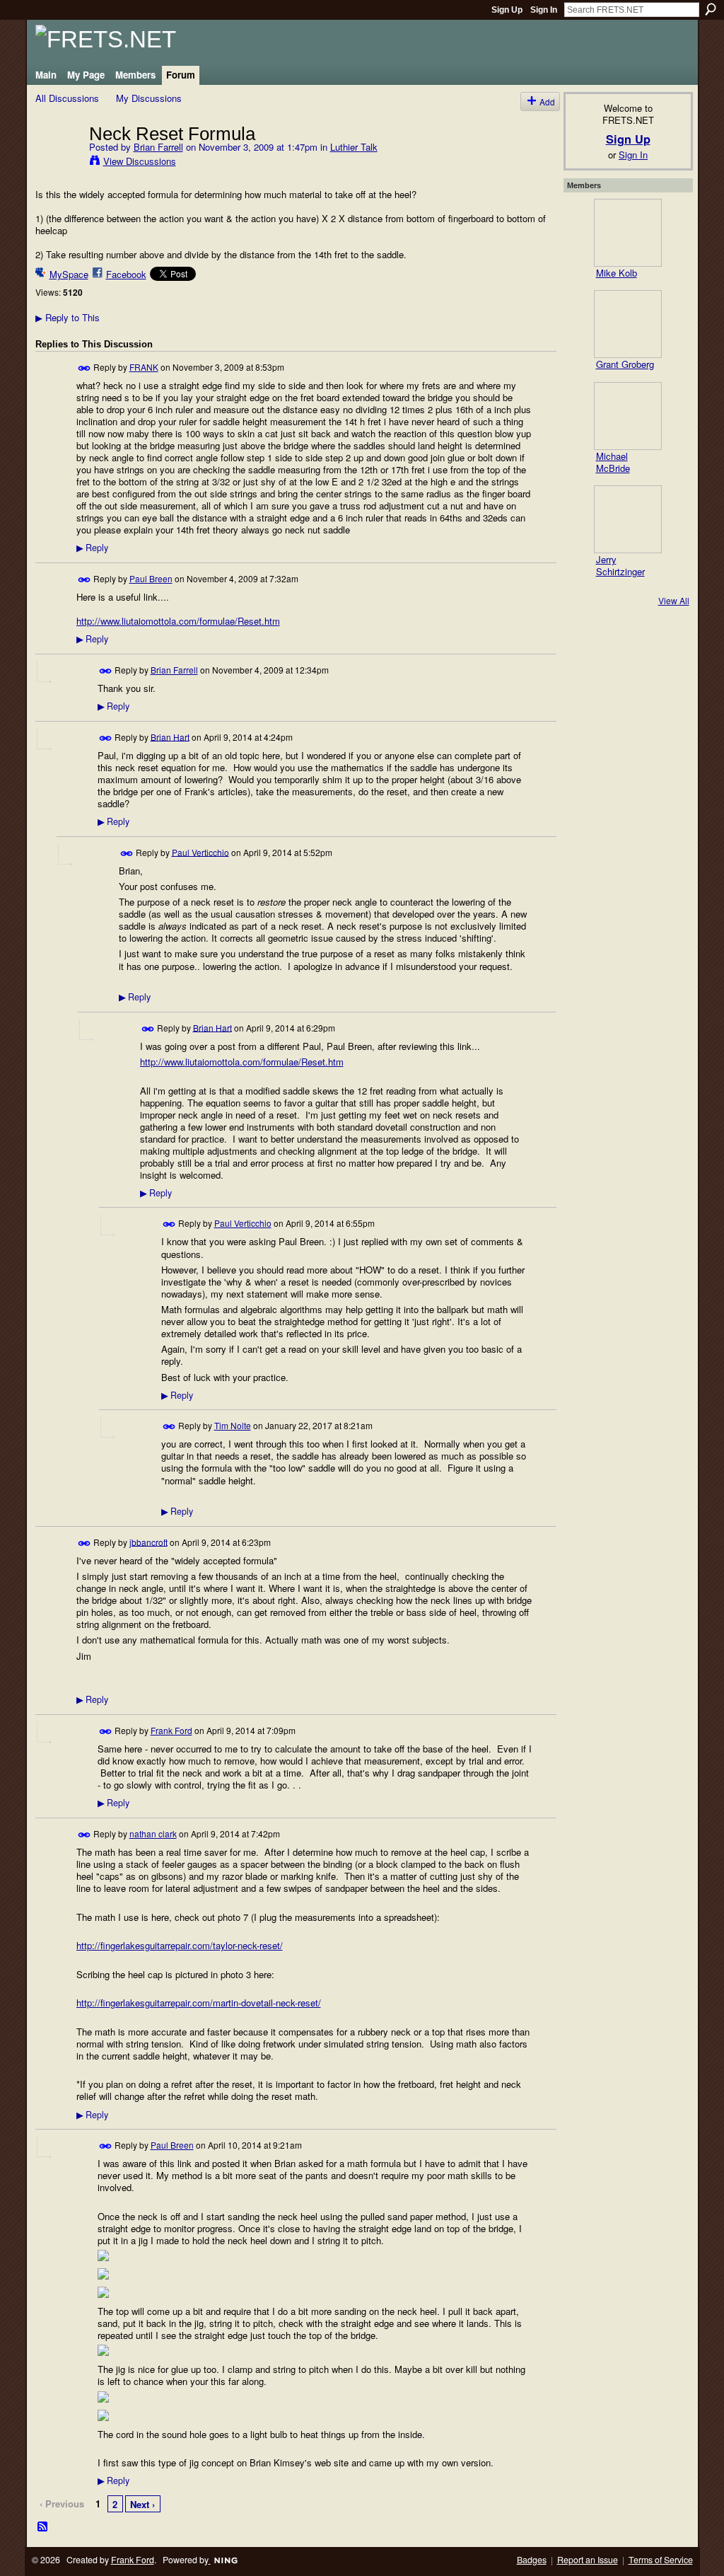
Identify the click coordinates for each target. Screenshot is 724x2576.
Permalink (84, 368)
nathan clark (153, 1833)
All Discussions (67, 98)
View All (674, 600)
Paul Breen (151, 578)
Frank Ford (171, 1730)
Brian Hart (170, 736)
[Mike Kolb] (628, 233)
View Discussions (140, 161)
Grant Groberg (625, 364)
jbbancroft (148, 1541)
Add (547, 102)
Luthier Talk (354, 147)
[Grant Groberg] (628, 324)
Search (711, 9)
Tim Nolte (233, 1425)
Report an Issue (588, 2560)
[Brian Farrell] (58, 163)
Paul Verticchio (200, 851)
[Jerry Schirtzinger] (628, 519)
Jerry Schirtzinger (620, 565)
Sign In (544, 10)
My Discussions (149, 98)
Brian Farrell (158, 147)
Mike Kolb (617, 273)
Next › (142, 2504)
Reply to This (68, 317)
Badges (532, 2560)
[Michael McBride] (628, 416)
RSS (43, 2527)
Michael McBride (613, 462)
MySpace (69, 274)
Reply (92, 548)
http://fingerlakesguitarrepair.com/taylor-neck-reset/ (180, 1945)
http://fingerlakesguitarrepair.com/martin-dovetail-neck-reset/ (199, 2003)
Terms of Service (661, 2560)
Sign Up (507, 10)
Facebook (126, 274)
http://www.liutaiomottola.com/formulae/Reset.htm (178, 621)
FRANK (144, 367)
